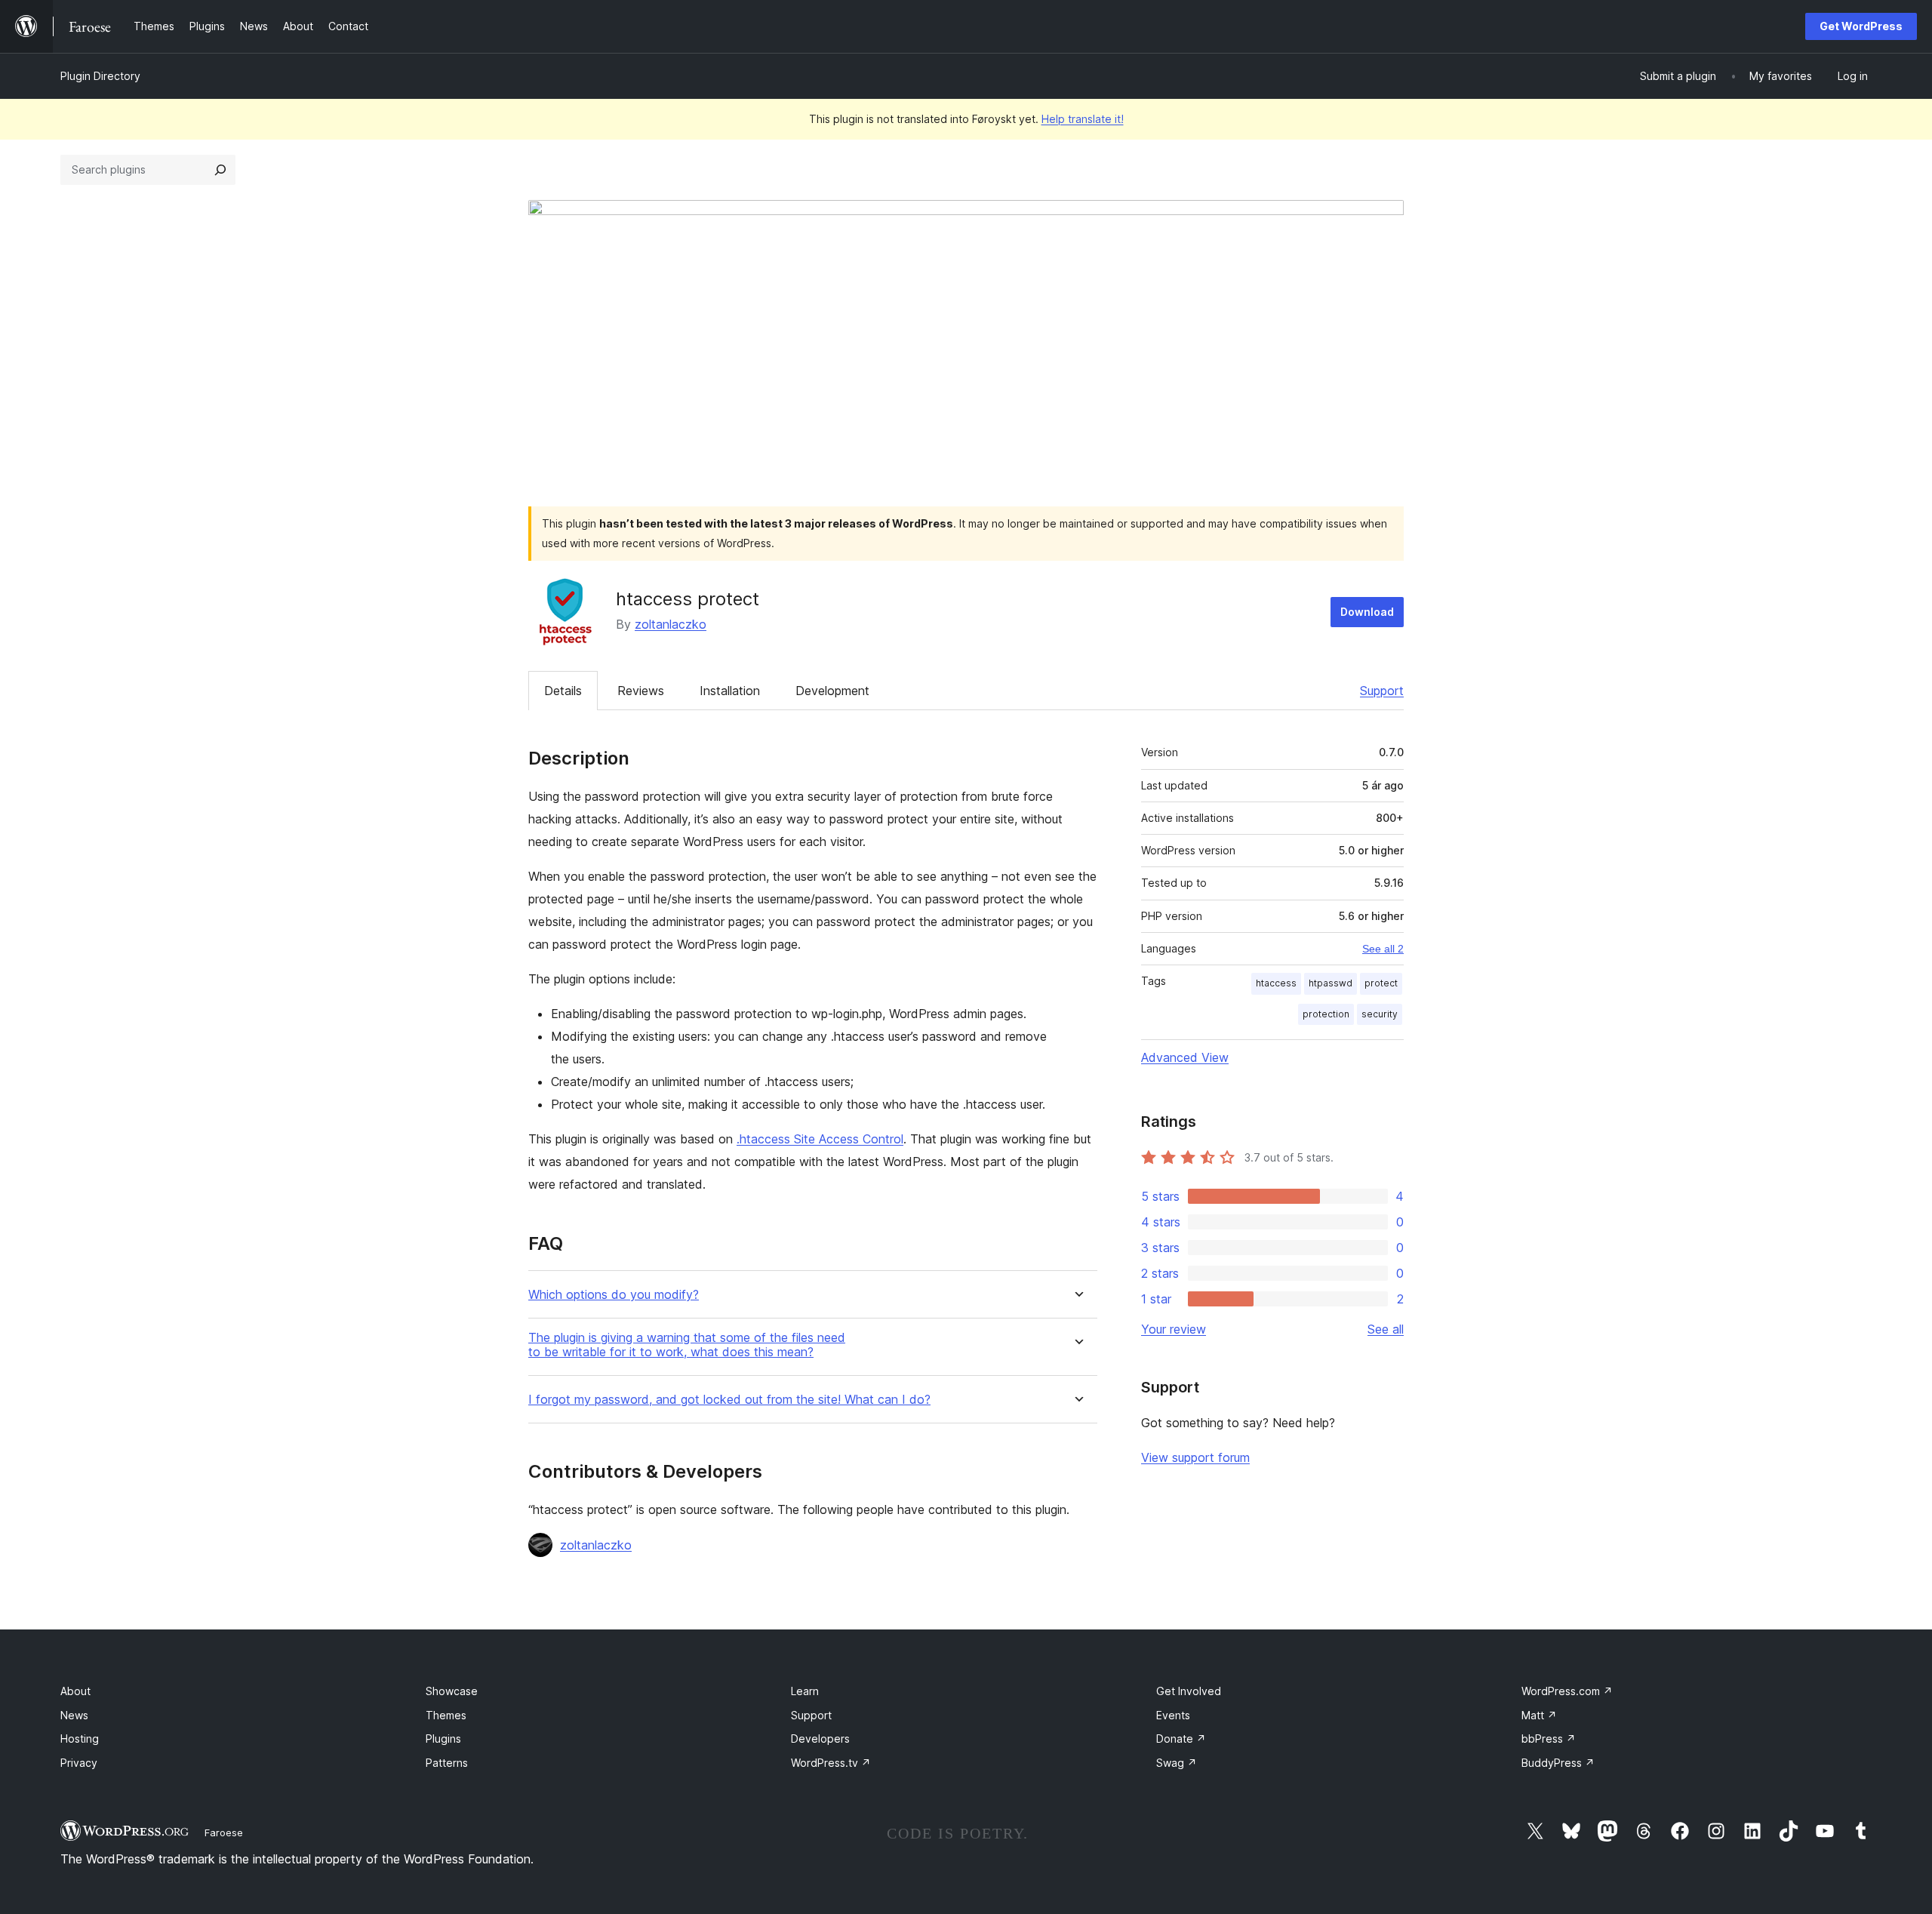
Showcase (452, 1691)
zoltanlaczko (671, 624)
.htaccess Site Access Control (820, 1139)
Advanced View (1185, 1057)
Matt (1539, 1715)
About (75, 1691)
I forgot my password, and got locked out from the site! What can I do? (729, 1400)
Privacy (79, 1763)
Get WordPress (1861, 26)
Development (832, 691)
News (74, 1715)
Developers (820, 1739)
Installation (730, 691)
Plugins (443, 1739)
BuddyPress (1558, 1763)
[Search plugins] (220, 170)
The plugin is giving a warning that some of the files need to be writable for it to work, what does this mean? (687, 1345)
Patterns (447, 1763)
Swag (1177, 1763)
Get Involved (1189, 1691)
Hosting (80, 1739)
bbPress (1549, 1739)
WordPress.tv (831, 1763)
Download (1367, 612)
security (1380, 1014)
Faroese (224, 1832)
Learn (805, 1691)
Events (1173, 1715)
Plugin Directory (100, 76)
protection (1326, 1014)
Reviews (641, 691)
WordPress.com (1567, 1691)
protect (1381, 983)
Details (563, 691)
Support (1382, 691)
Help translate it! (1083, 119)
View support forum (1195, 1457)
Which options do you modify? (614, 1295)
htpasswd (1331, 983)
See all (1386, 1329)
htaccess (1276, 983)
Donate (1181, 1739)
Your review (1174, 1329)
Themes (446, 1715)
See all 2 (1383, 949)
